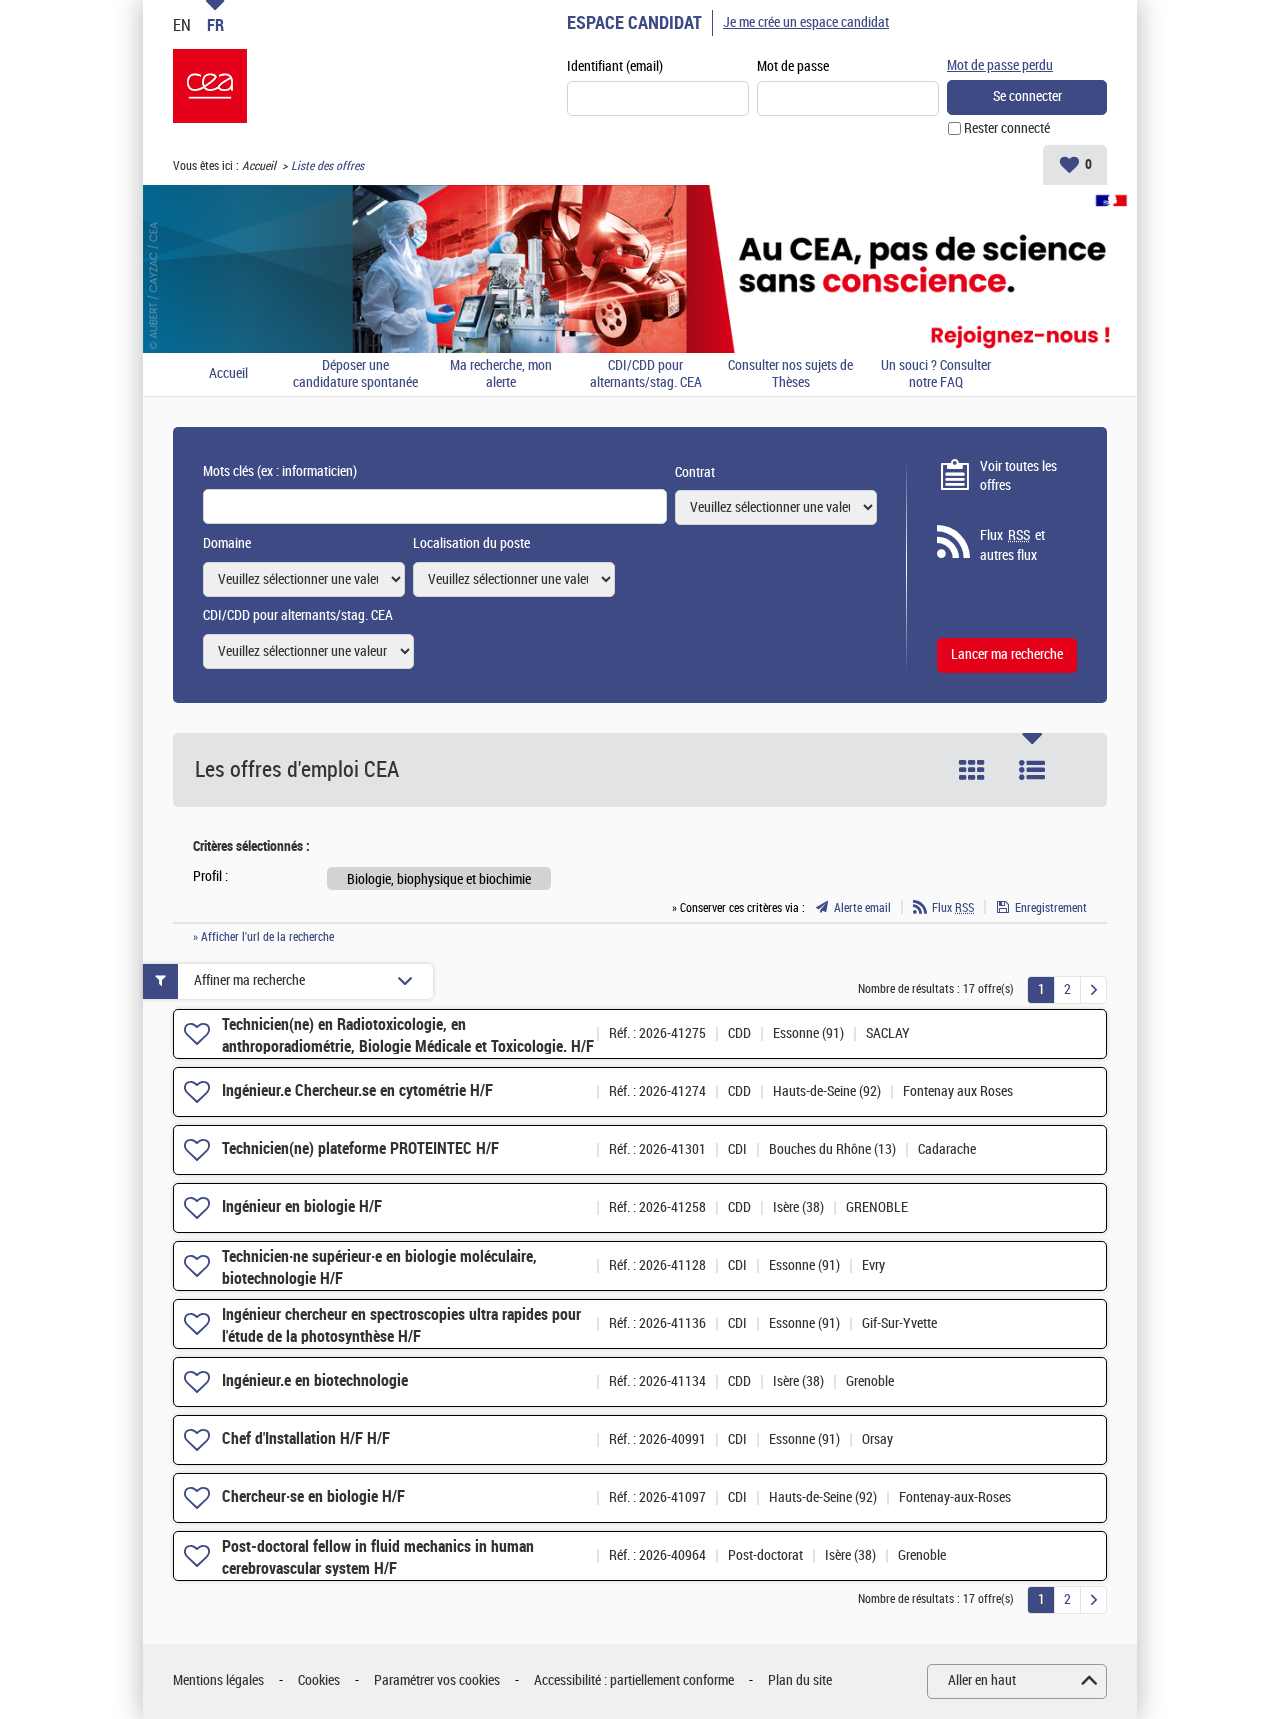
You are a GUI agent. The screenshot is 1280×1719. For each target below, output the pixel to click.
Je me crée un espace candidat (806, 22)
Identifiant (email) (615, 66)
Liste (1032, 770)
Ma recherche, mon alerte (501, 374)
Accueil (259, 166)
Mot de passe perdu (1000, 65)
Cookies (319, 1680)
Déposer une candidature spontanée (355, 374)
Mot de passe (793, 66)
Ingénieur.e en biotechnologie (315, 1380)
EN (182, 25)
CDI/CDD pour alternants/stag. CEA (646, 374)
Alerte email (862, 908)
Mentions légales (218, 1680)
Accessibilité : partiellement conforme (634, 1680)
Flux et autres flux (1012, 545)
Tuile (972, 770)
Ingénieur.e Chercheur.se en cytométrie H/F (357, 1090)
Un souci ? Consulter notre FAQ (936, 374)
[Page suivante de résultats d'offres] (1093, 990)
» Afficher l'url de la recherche (263, 937)
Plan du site (800, 1680)
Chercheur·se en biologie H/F (313, 1496)
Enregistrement (1051, 908)
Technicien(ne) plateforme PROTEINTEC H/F (360, 1148)
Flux (953, 908)
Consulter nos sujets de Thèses (790, 374)
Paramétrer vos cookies (437, 1680)
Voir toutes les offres (1018, 476)
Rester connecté (1007, 128)
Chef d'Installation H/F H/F (306, 1438)
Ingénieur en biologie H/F (302, 1206)
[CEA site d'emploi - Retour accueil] (210, 86)
